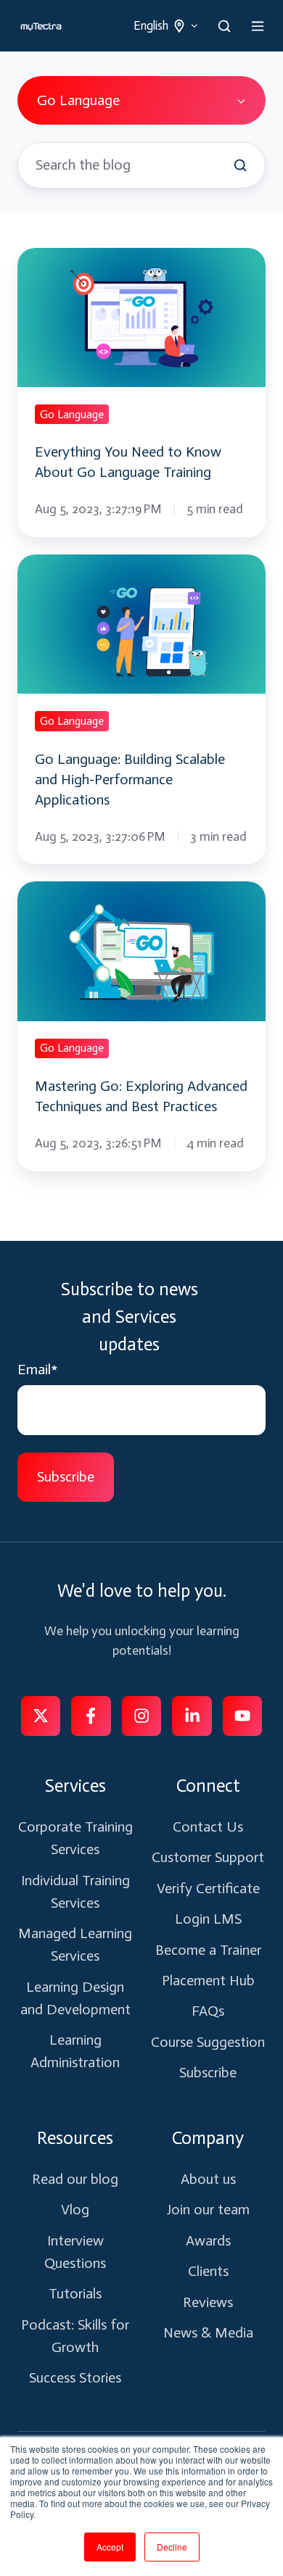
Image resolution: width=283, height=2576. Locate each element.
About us (208, 2179)
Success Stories (75, 2377)
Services (75, 1786)
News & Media (208, 2332)
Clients (208, 2271)
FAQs (208, 2011)
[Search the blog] (240, 165)
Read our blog (75, 2179)
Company (208, 2138)
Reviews (208, 2302)
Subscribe (208, 2072)
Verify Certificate (208, 1888)
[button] (224, 26)
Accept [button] (110, 2547)
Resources (75, 2138)
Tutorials (75, 2293)
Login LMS (208, 1919)
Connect (208, 1786)
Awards (208, 2240)
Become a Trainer (208, 1950)
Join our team (208, 2209)
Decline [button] (172, 2547)
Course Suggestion (208, 2042)
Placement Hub (208, 1980)
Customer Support (208, 1857)
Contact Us (208, 1827)
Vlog (75, 2209)
